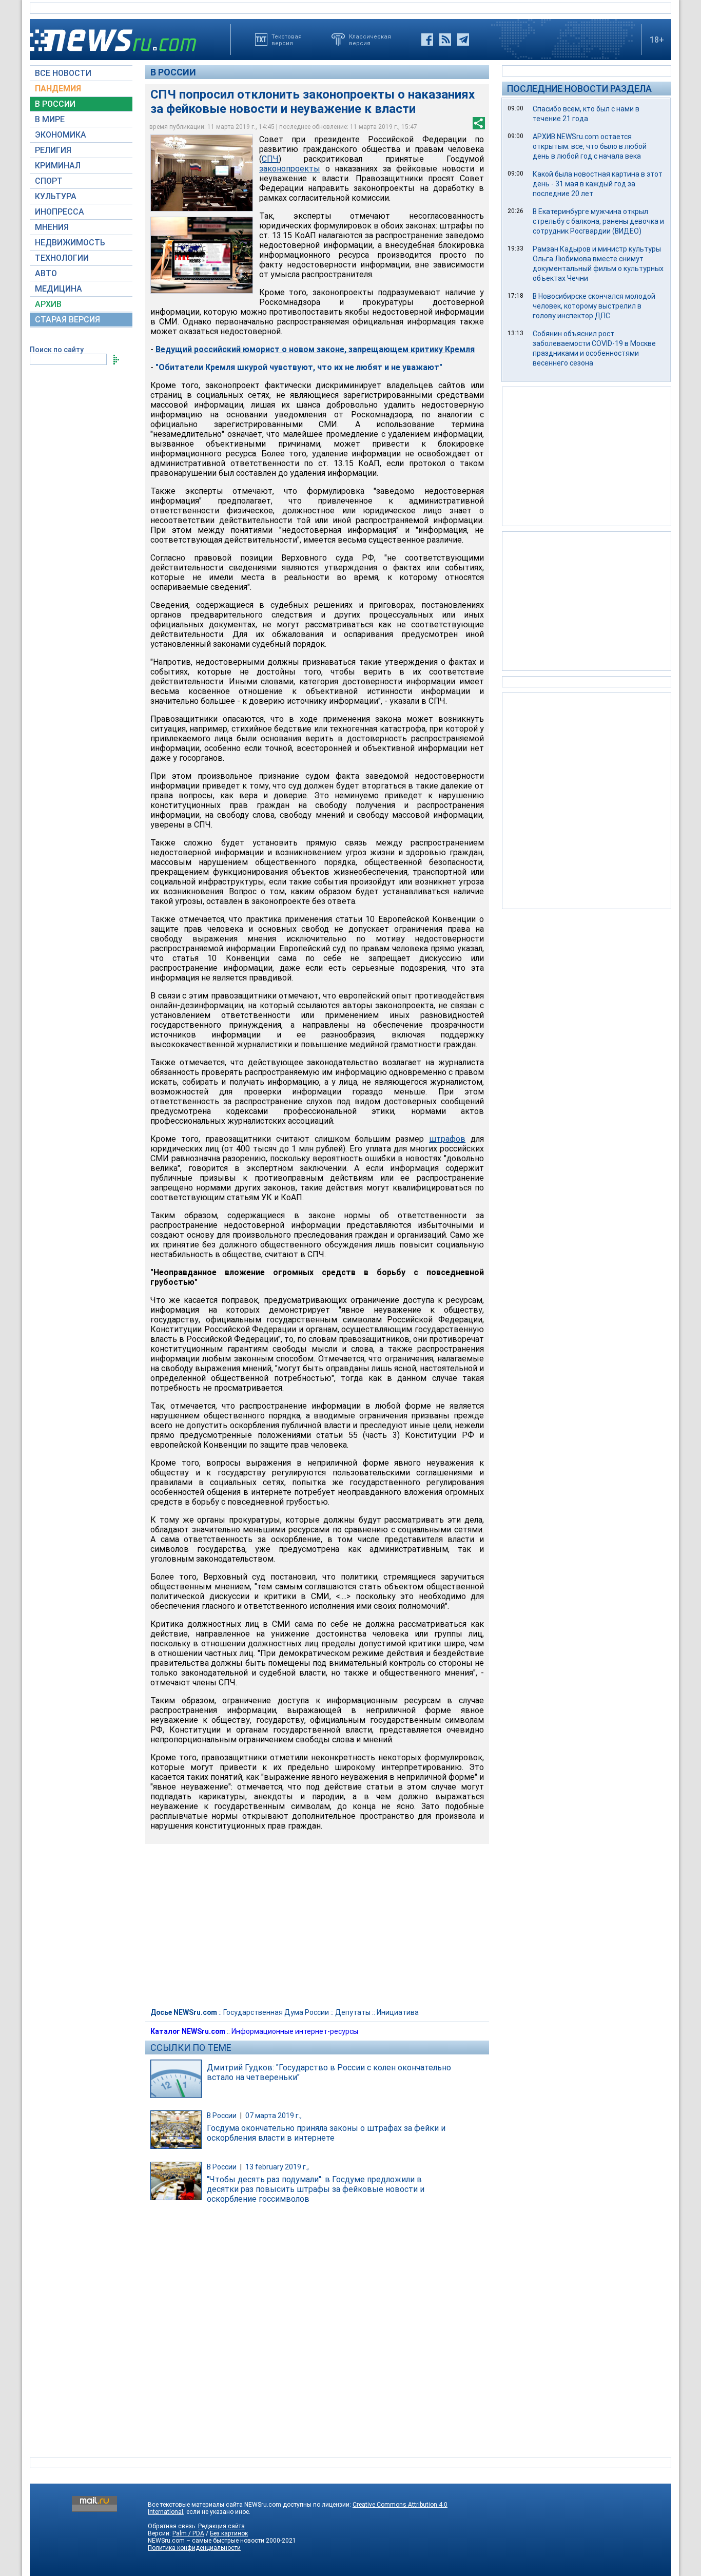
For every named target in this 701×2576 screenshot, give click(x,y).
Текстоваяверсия (287, 40)
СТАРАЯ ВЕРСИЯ (67, 320)
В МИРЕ (50, 119)
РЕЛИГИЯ (53, 150)
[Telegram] (463, 40)
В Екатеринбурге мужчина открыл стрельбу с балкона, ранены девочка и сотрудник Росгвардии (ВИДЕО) (598, 221)
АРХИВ (48, 304)
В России (173, 72)
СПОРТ (49, 181)
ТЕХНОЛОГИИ (62, 258)
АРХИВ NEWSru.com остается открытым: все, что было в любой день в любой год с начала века (590, 146)
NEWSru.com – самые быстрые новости (206, 2541)
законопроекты (290, 169)
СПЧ (270, 159)
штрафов (447, 1139)
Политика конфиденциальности (194, 2548)
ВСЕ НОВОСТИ (63, 73)
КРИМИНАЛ (58, 166)
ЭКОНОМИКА (61, 135)
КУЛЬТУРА (56, 196)
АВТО (46, 273)
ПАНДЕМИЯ (58, 89)
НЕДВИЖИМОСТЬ (70, 243)
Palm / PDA (188, 2533)
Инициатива (398, 2012)
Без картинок (229, 2533)
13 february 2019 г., (277, 2167)
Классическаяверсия (370, 40)
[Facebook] (427, 40)
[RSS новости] (445, 40)
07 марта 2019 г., (274, 2116)
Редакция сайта (221, 2526)
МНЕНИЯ (52, 227)
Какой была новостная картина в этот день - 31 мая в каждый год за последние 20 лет (598, 184)
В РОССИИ (55, 104)
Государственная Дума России (276, 2012)
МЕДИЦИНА (59, 289)
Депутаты (353, 2012)
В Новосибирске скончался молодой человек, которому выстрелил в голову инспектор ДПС (594, 306)
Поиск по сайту (57, 350)
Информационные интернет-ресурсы (295, 2031)
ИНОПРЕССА (60, 212)
